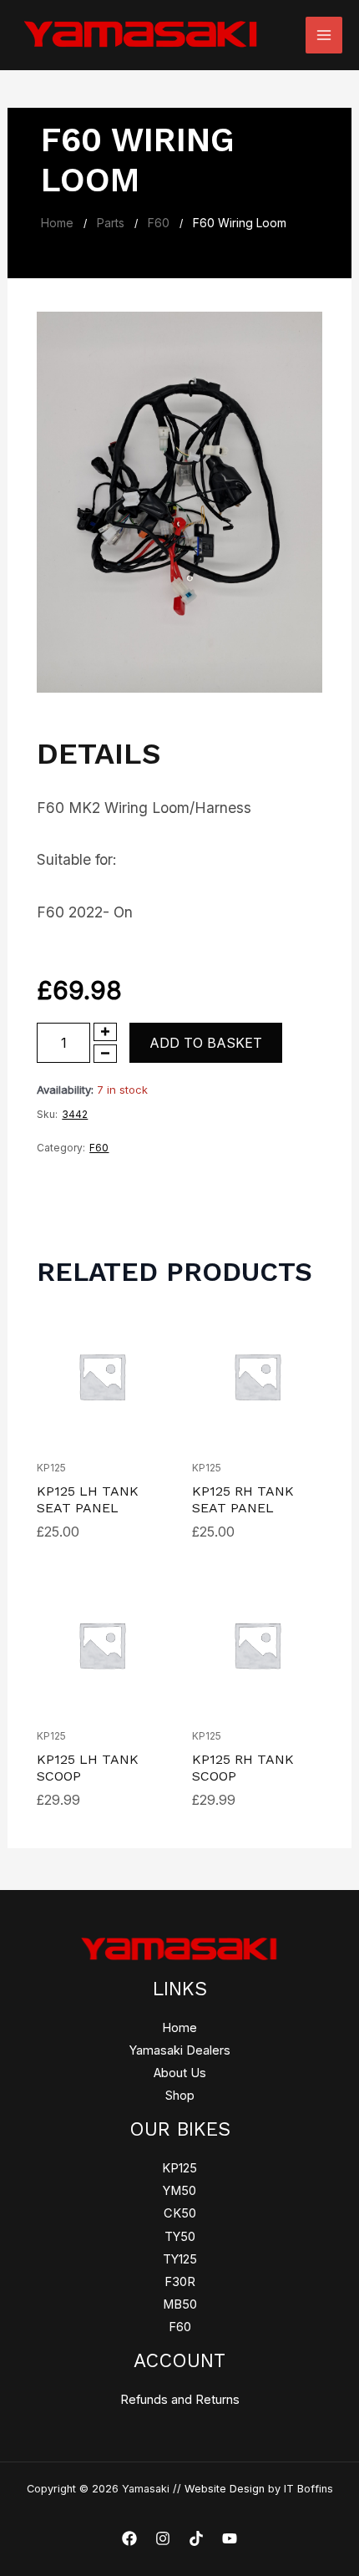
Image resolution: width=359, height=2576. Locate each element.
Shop (180, 2096)
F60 (159, 223)
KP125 (51, 1468)
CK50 (180, 2213)
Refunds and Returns (180, 2400)
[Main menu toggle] (324, 35)
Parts (111, 223)
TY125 (180, 2259)
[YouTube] (230, 2538)
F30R (180, 2282)
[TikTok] (196, 2538)
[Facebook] (129, 2538)
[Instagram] (163, 2538)
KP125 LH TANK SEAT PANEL (88, 1499)
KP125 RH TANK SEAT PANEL (243, 1499)
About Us (180, 2073)
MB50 (180, 2304)
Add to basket (206, 1043)
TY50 (180, 2237)
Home (57, 223)
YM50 (179, 2191)
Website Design (225, 2489)
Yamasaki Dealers (180, 2050)
